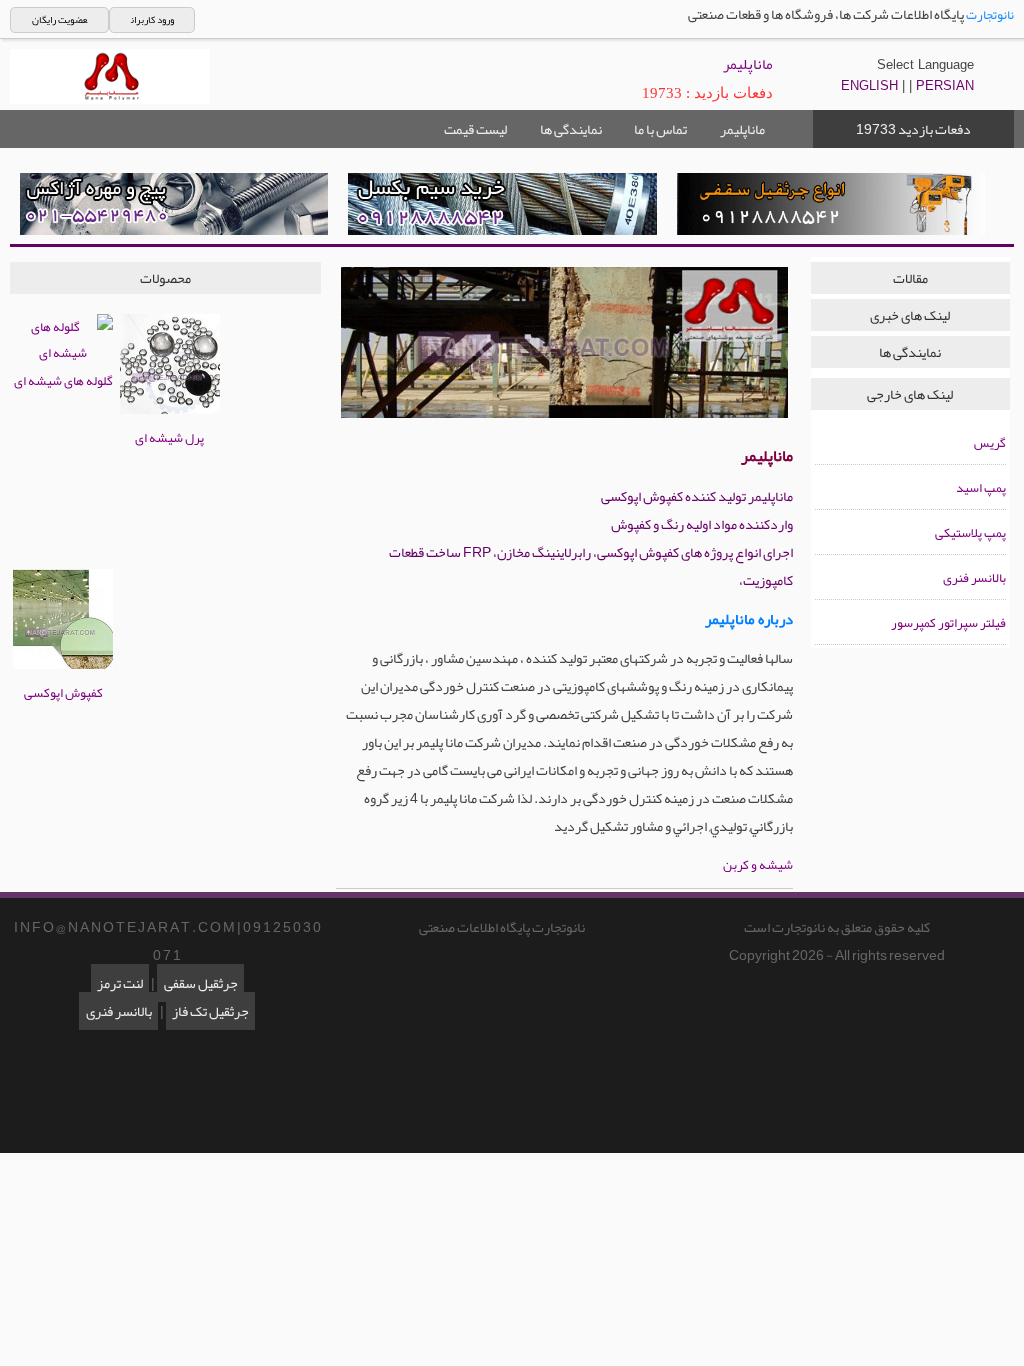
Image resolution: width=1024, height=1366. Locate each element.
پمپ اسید (981, 488)
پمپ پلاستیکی (970, 533)
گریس (990, 443)
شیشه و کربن (758, 865)
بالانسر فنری (974, 578)
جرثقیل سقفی (201, 983)
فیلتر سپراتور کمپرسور (948, 623)
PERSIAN (945, 85)
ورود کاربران (152, 20)
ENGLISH (869, 85)
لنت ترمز (120, 983)
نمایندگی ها (571, 129)
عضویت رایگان (59, 20)
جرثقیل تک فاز (210, 1011)
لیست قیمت (475, 129)
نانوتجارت (990, 15)
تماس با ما (660, 129)
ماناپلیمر (742, 129)
